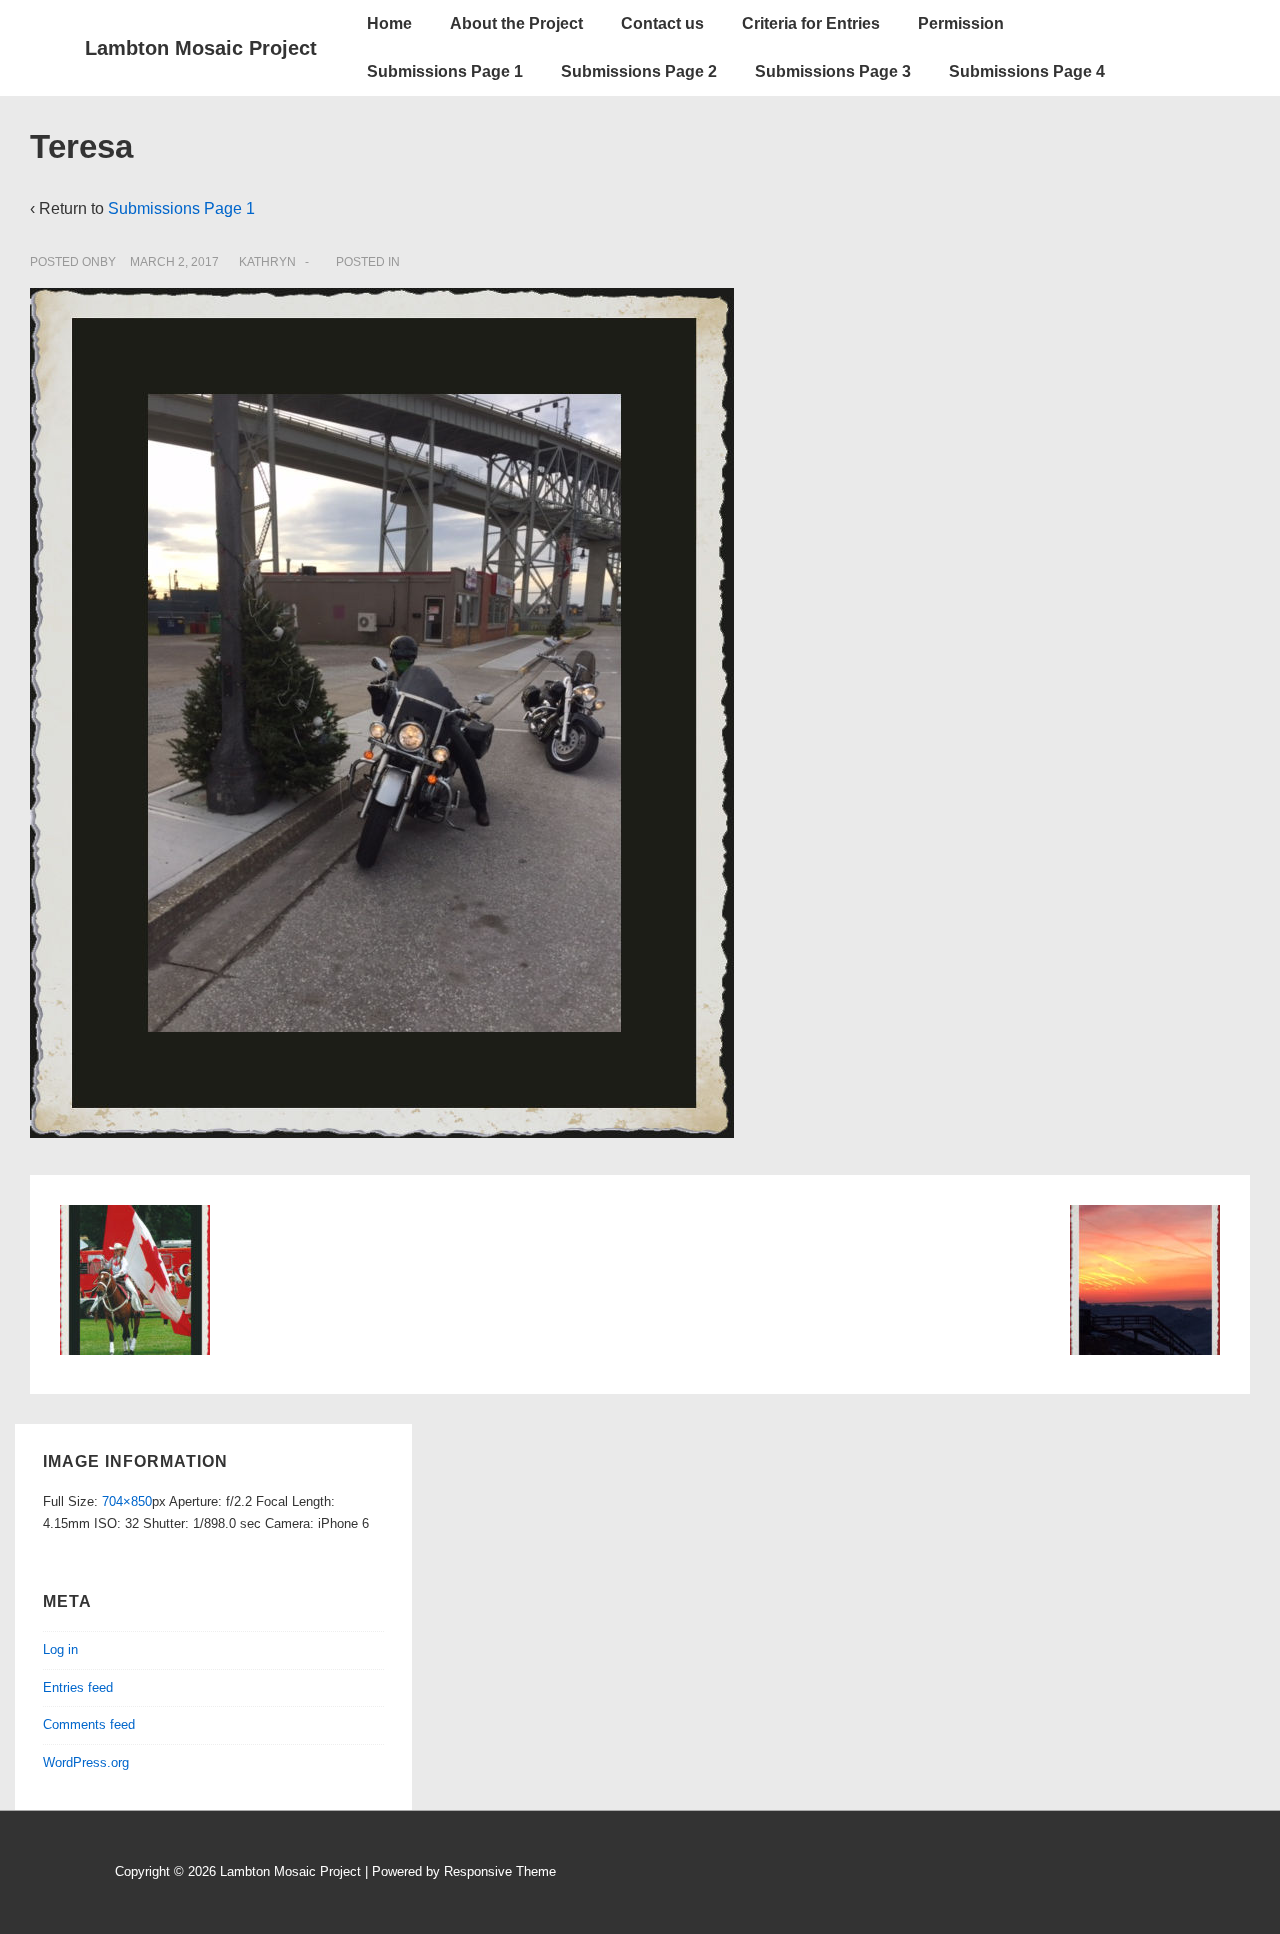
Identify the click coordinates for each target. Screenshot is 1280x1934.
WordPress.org (86, 1762)
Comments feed (89, 1724)
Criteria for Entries (811, 23)
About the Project (516, 23)
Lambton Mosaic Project (201, 48)
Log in (60, 1649)
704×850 (127, 1501)
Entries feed (78, 1687)
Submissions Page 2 (639, 71)
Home (389, 23)
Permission (961, 23)
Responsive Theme (500, 1871)
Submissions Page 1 (445, 71)
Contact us (662, 23)
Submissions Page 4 (1027, 71)
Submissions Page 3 (833, 71)
